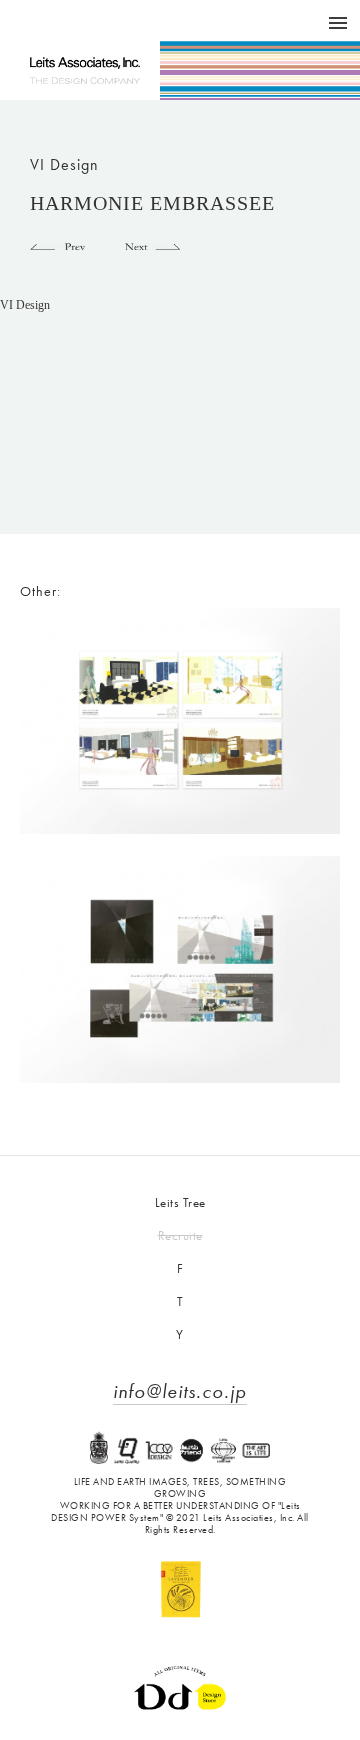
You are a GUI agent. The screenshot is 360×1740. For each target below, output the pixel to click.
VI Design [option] (25, 306)
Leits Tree (180, 1202)
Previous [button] (57, 243)
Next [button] (152, 243)
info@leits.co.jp (180, 1391)
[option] (180, 417)
